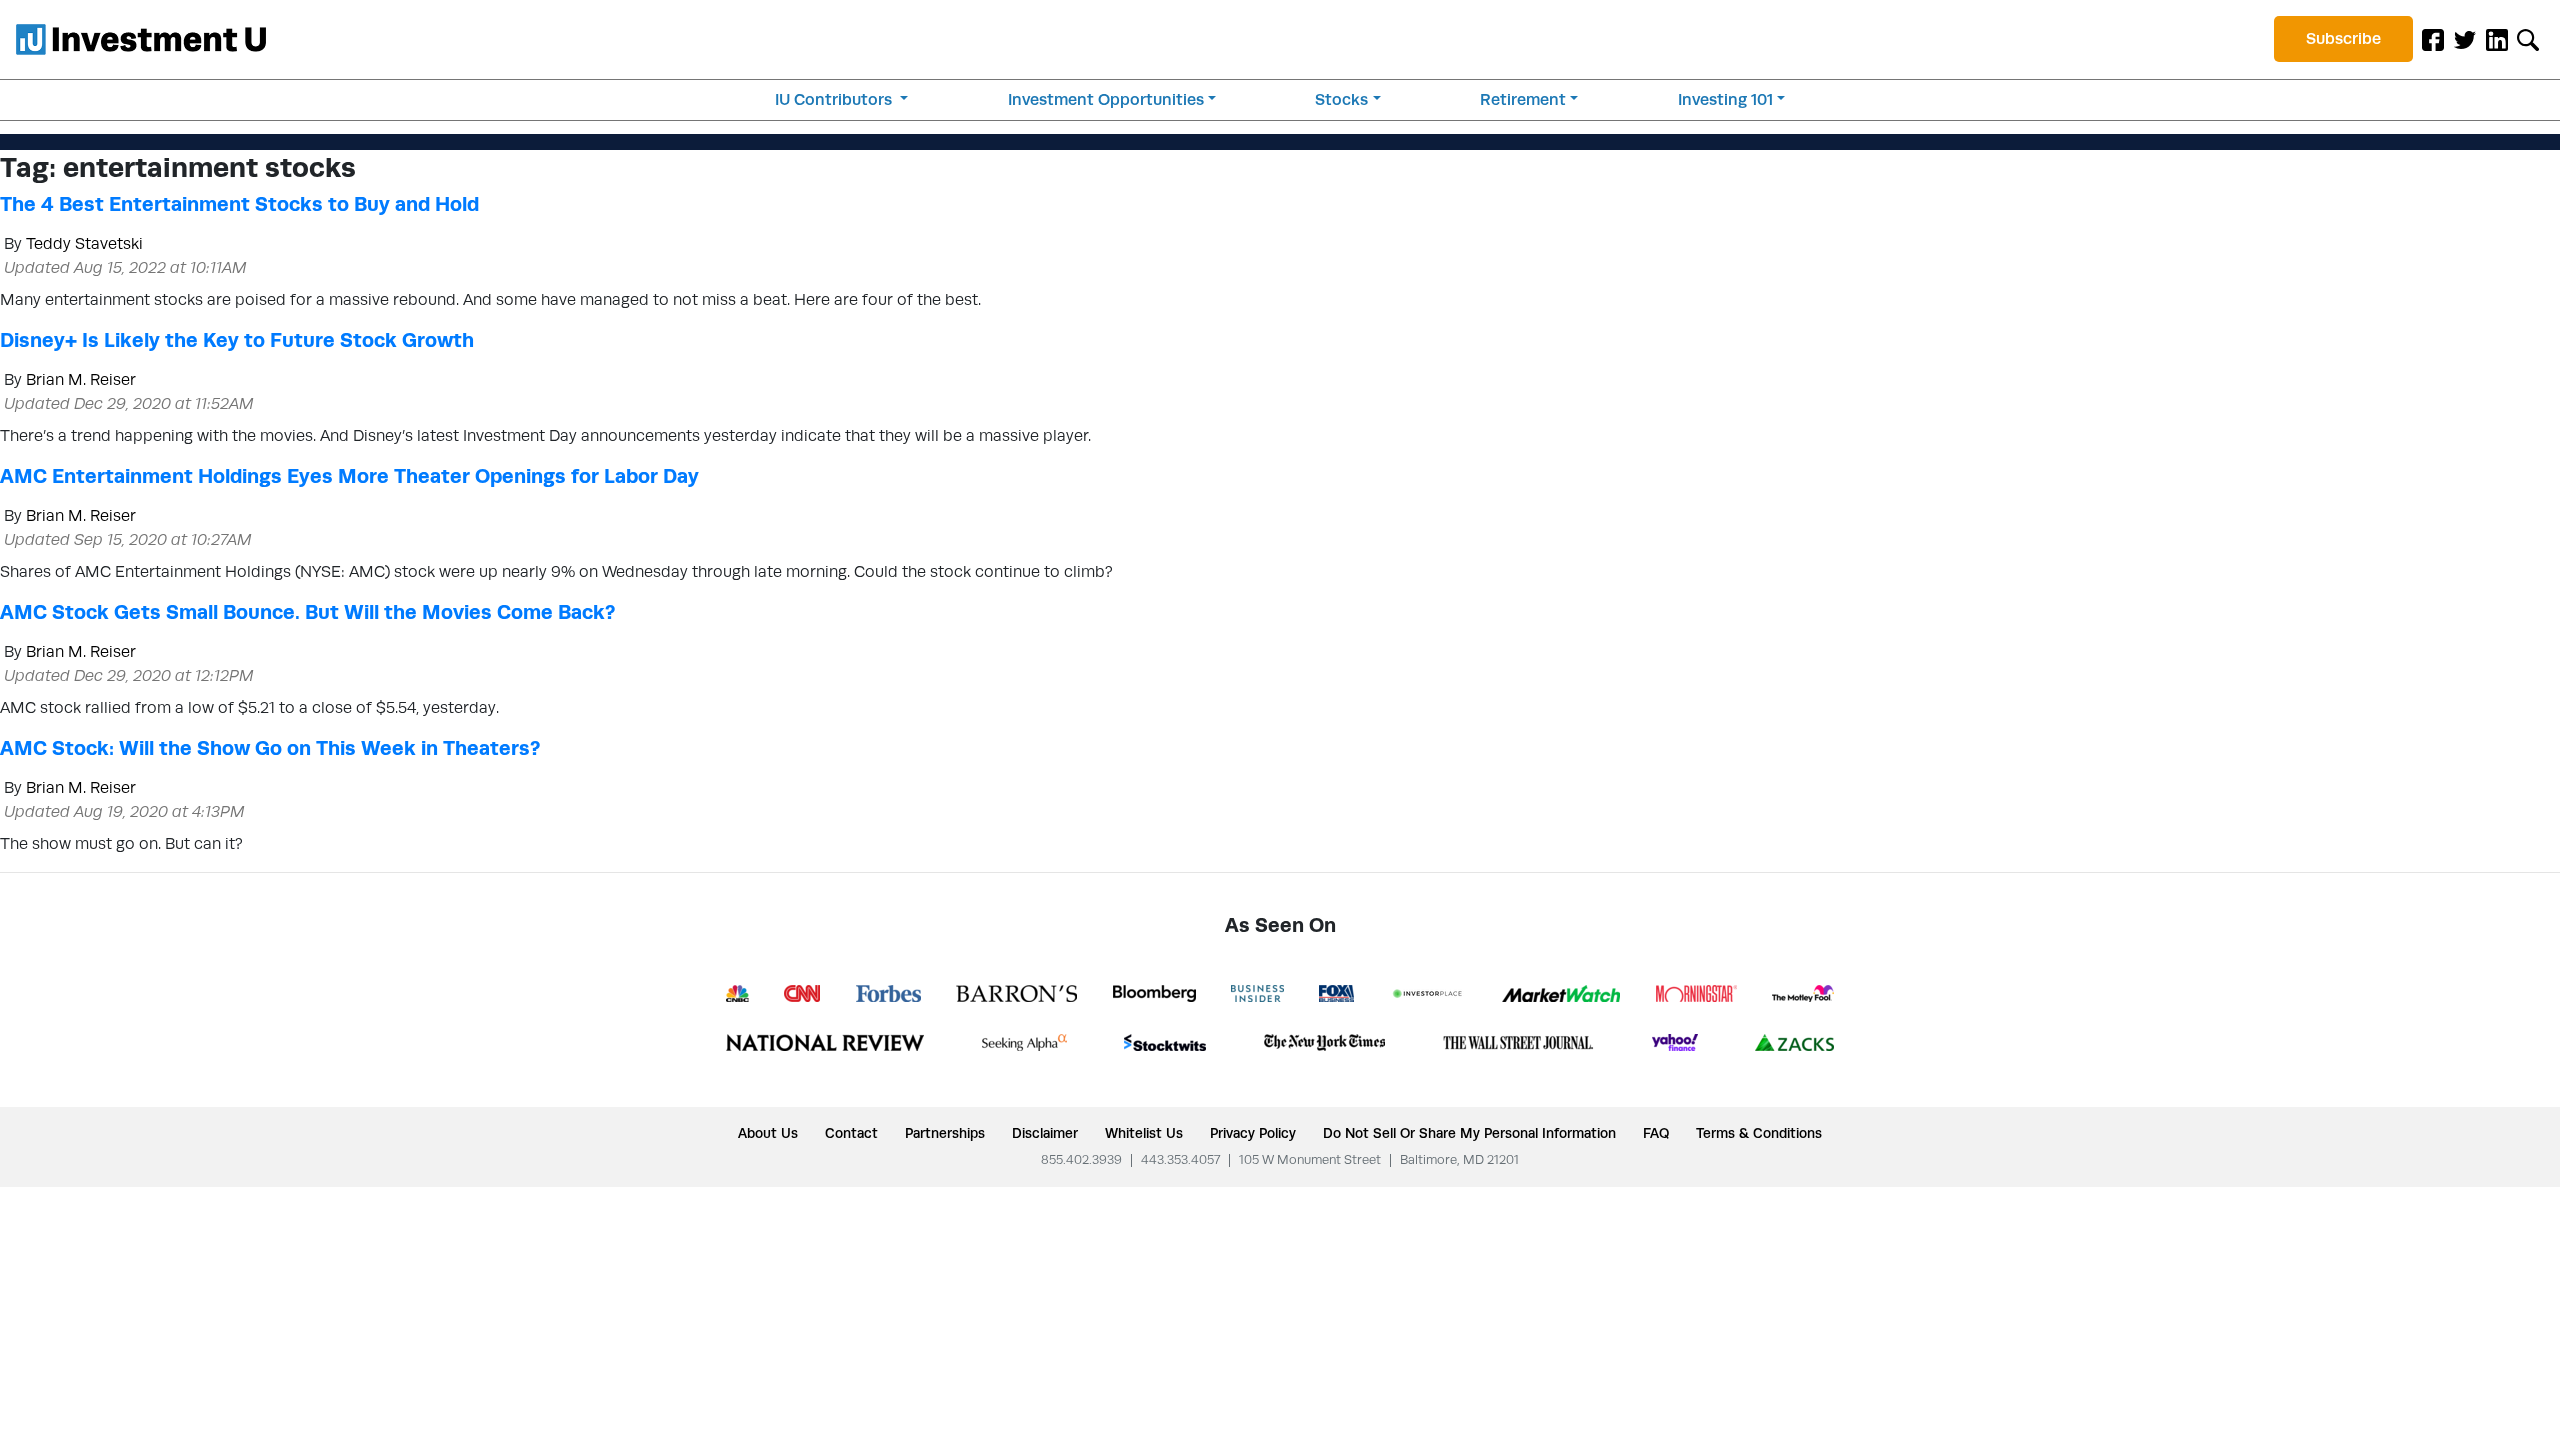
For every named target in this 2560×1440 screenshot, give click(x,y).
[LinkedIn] (2497, 39)
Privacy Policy (1253, 1133)
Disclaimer (1045, 1133)
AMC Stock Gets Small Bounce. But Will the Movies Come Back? (307, 612)
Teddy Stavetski (84, 243)
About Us (768, 1133)
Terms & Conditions (1759, 1133)
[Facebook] (2433, 39)
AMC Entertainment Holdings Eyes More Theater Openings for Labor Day (349, 476)
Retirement (1523, 99)
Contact (851, 1133)
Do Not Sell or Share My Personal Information (1469, 1133)
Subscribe (2343, 38)
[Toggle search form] (2528, 39)
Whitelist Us (1144, 1133)
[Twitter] (2465, 39)
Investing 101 (1725, 99)
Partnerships (945, 1133)
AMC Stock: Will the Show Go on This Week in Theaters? (270, 748)
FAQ (1656, 1133)
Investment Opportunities (1106, 99)
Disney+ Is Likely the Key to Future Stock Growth (237, 340)
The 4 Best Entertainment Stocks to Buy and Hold (239, 204)
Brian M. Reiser (81, 379)
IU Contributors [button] (835, 99)
